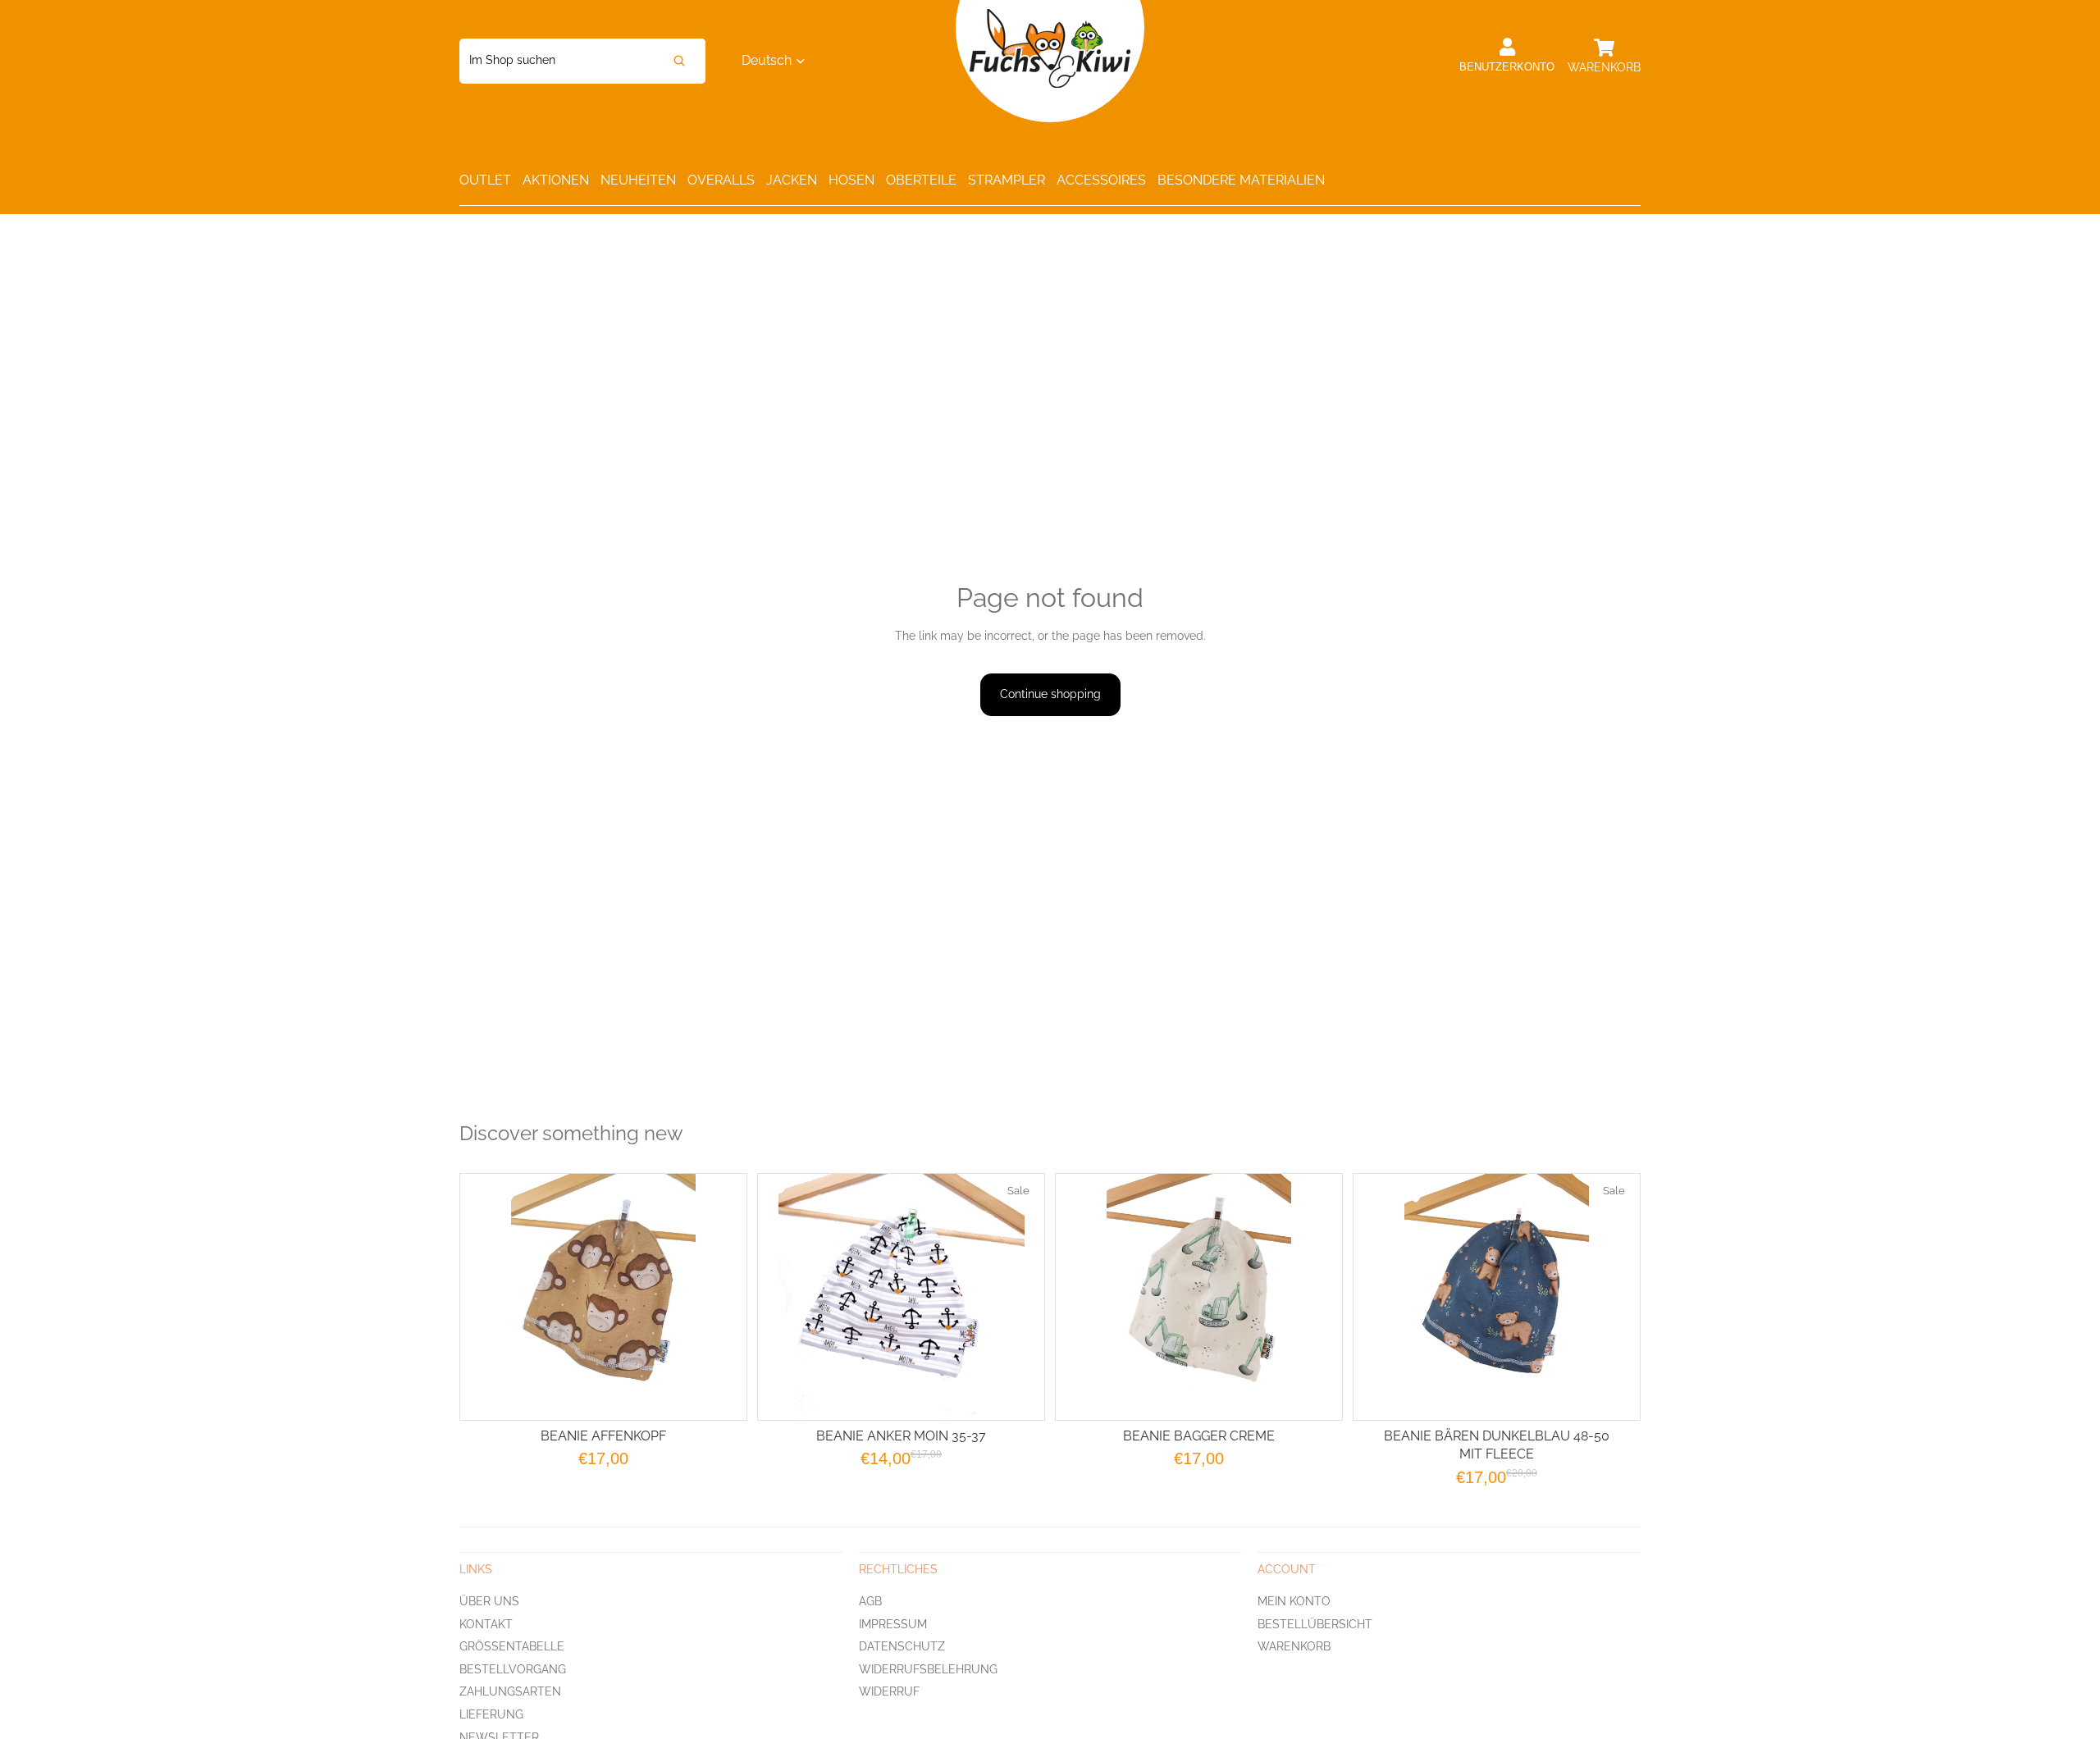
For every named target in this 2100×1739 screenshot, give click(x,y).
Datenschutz (902, 1646)
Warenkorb (1294, 1646)
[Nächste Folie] (1309, 1297)
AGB (870, 1600)
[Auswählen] (721, 1394)
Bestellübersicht (1315, 1623)
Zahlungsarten (510, 1691)
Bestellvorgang (513, 1668)
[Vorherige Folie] (1089, 1297)
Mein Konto (1294, 1600)
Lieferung (491, 1714)
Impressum (893, 1623)
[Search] (679, 61)
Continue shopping (1050, 694)
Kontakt (486, 1623)
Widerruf (889, 1691)
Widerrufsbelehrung (928, 1668)
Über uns (489, 1600)
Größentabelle (512, 1646)
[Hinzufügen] (1019, 1394)
